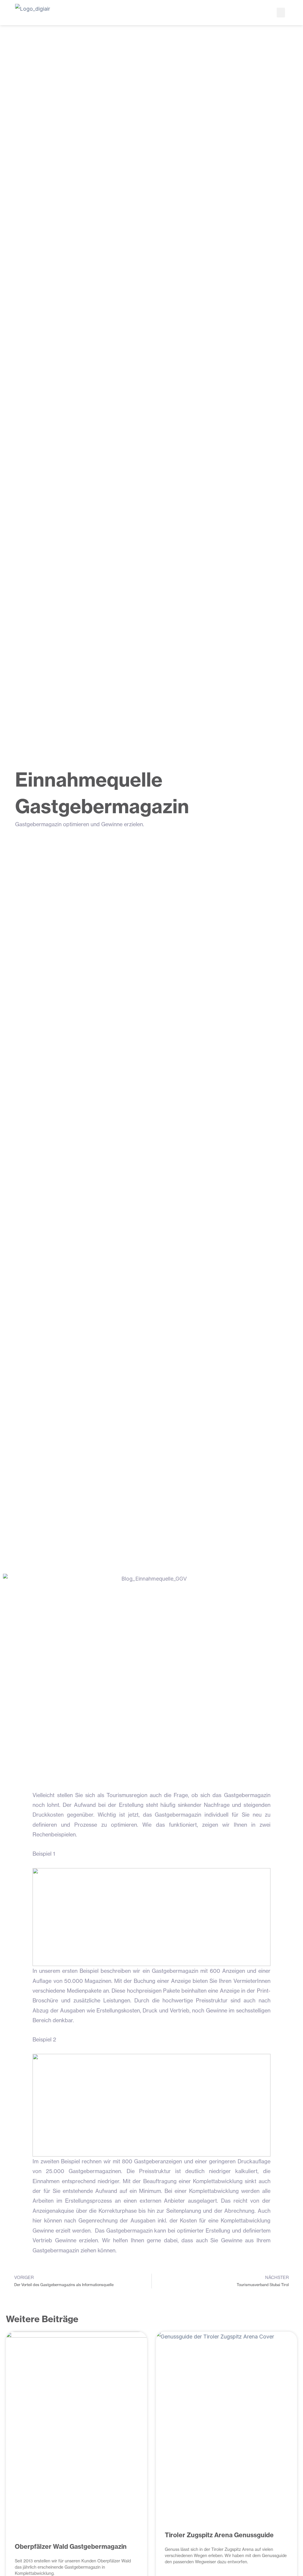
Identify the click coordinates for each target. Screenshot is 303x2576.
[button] (281, 13)
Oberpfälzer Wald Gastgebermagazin (71, 2547)
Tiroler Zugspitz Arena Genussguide (219, 2535)
